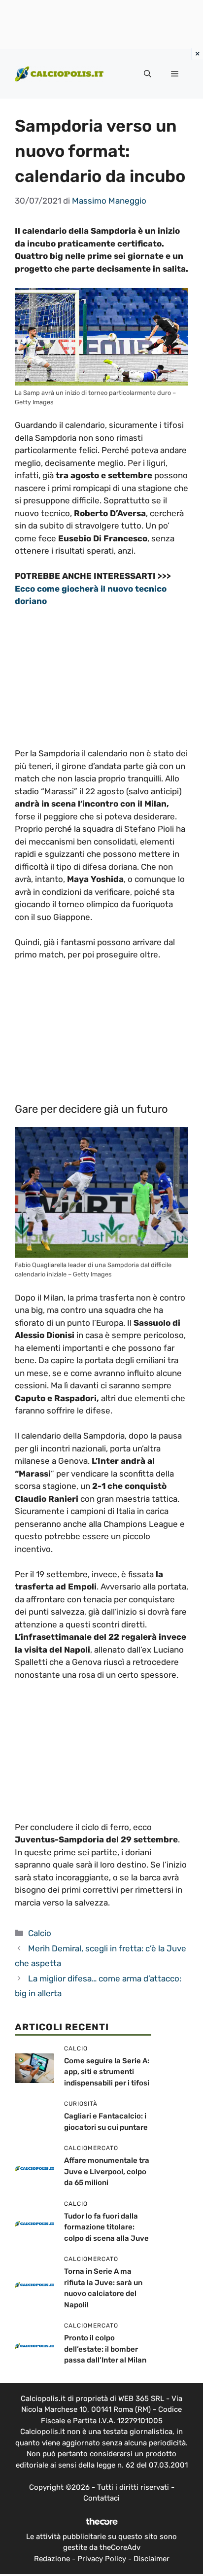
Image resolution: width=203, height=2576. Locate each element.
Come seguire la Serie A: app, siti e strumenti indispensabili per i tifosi (107, 2072)
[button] (148, 74)
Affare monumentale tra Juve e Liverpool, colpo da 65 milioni (107, 2171)
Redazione (52, 2559)
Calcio (40, 1933)
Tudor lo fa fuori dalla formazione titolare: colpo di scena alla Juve (106, 2227)
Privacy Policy (102, 2559)
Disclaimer (152, 2559)
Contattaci (101, 2498)
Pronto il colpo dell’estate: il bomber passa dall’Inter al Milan (105, 2349)
